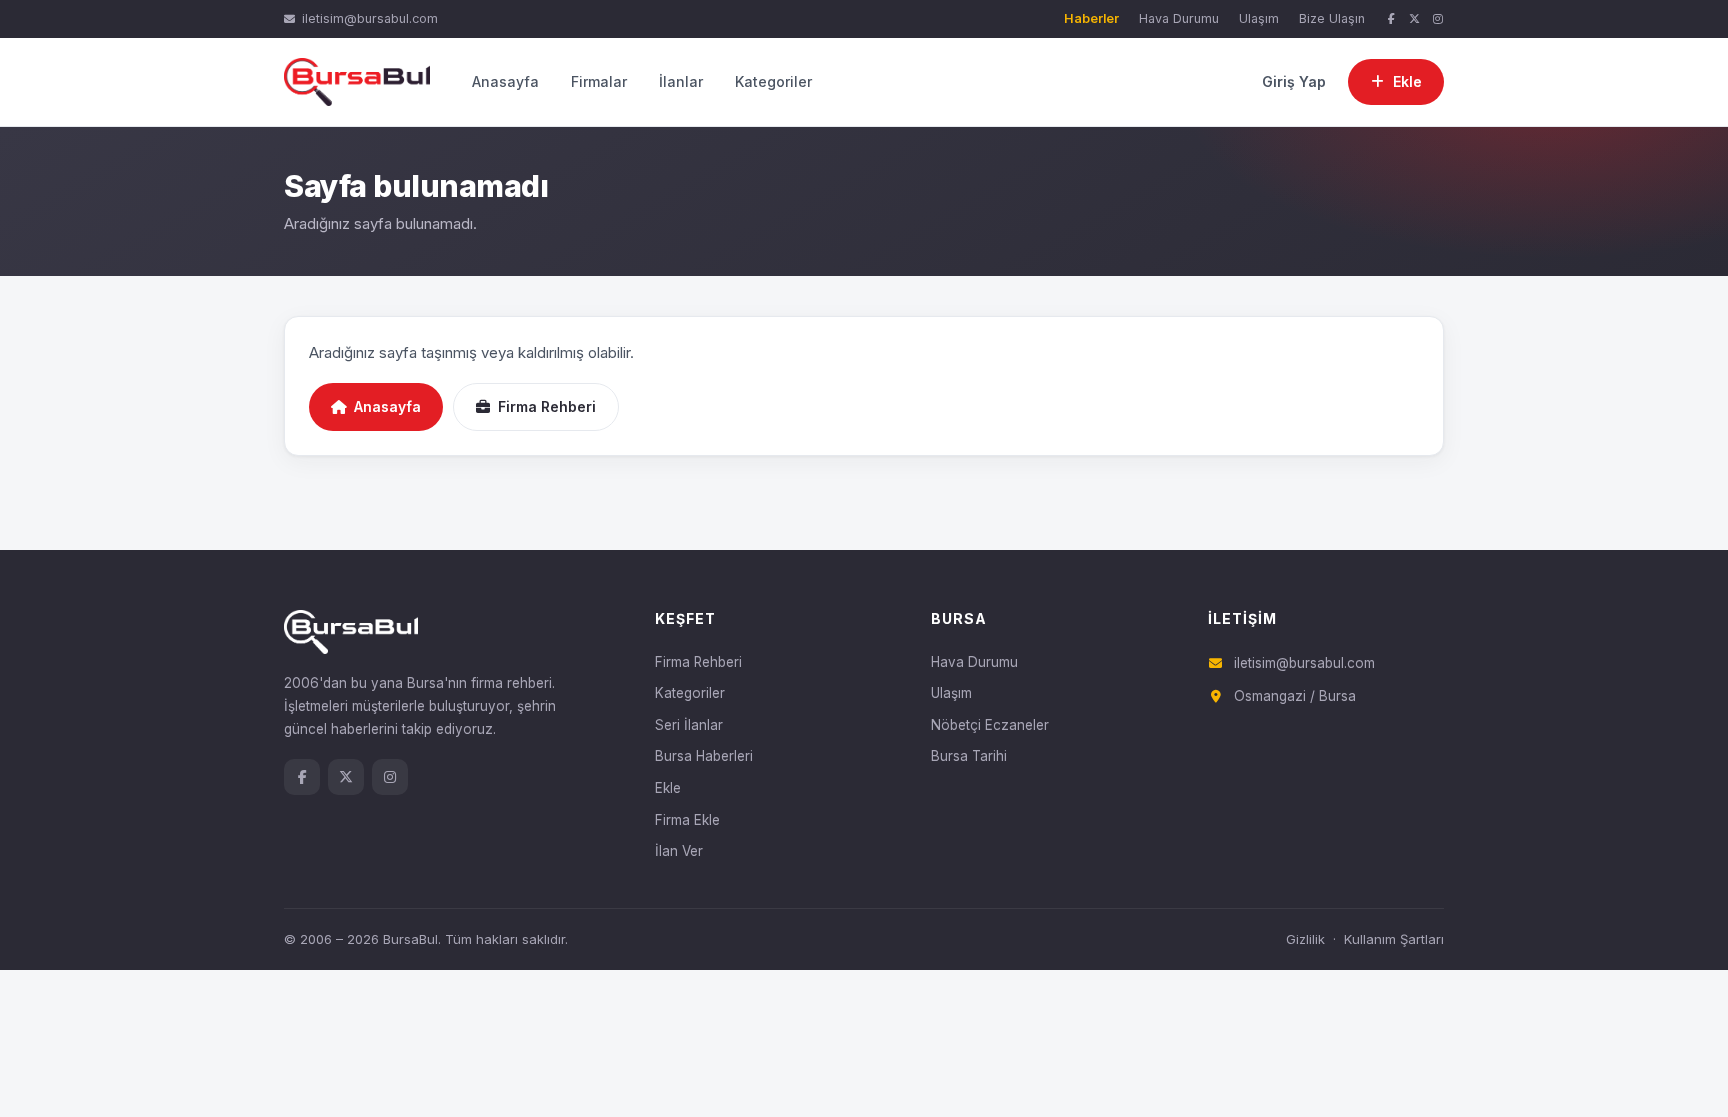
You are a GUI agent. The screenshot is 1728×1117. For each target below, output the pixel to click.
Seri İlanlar (689, 725)
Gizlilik (1305, 939)
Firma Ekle (687, 820)
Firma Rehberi (547, 406)
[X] (1415, 19)
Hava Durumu (1179, 18)
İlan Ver (679, 851)
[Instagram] (1438, 19)
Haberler (1091, 18)
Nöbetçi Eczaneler (990, 725)
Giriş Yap (1294, 81)
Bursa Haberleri (704, 756)
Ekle (668, 788)
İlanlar (681, 81)
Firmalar (599, 81)
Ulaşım (1259, 18)
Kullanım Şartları (1394, 939)
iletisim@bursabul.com (370, 18)
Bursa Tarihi (969, 756)
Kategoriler (773, 81)
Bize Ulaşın (1332, 18)
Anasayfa (505, 81)
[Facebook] (1391, 19)
